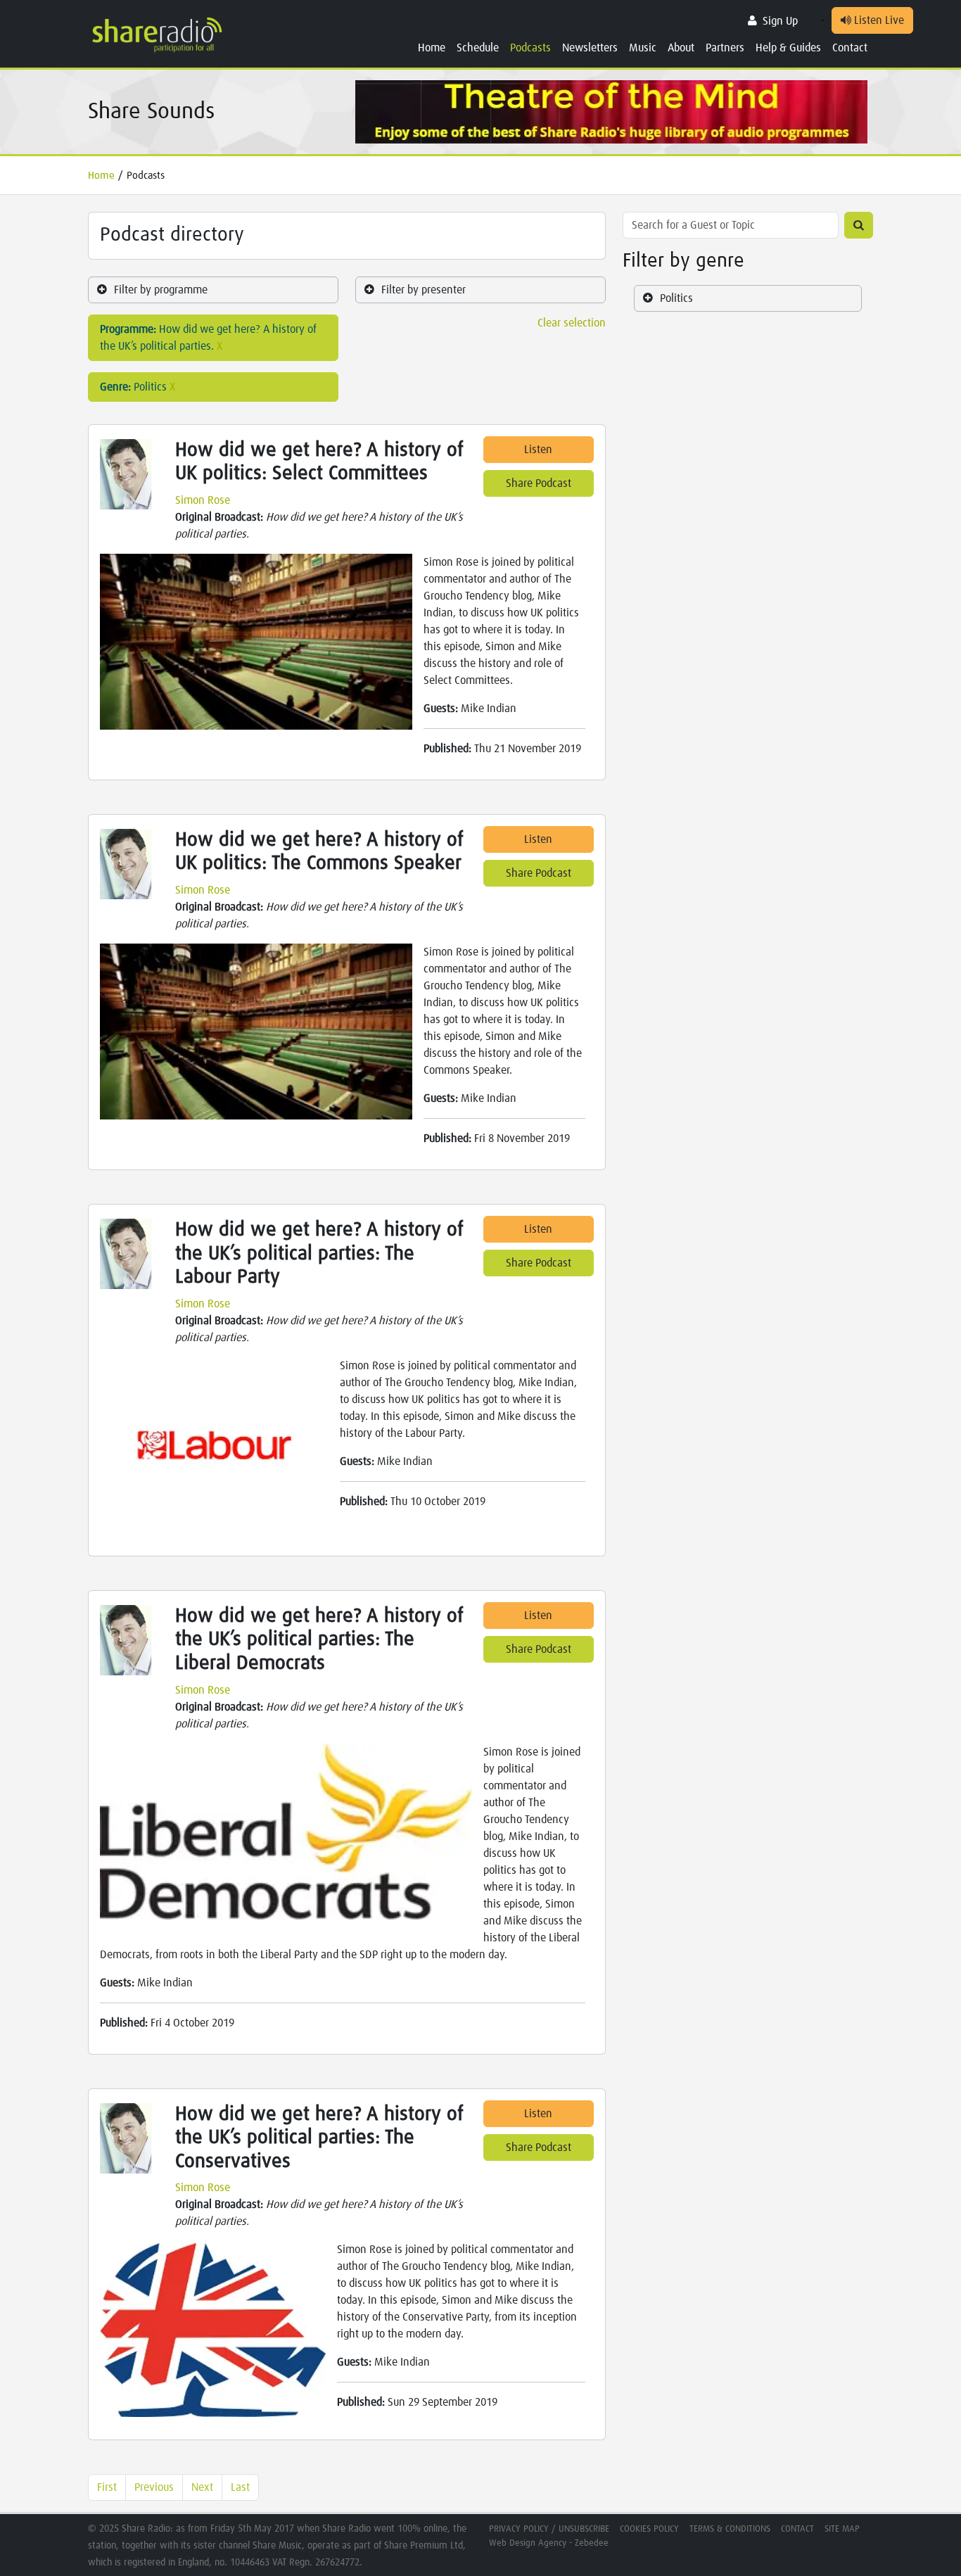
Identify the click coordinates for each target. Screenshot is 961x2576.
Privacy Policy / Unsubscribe (549, 2529)
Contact (850, 48)
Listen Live (878, 20)
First (107, 2487)
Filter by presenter (424, 290)
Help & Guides (788, 48)
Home (432, 48)
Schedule (478, 48)
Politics (676, 298)
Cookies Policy (649, 2529)
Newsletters (590, 48)
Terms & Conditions (730, 2529)
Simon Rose (203, 500)
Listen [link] (538, 450)
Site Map (842, 2529)
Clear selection (572, 323)
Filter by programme (161, 290)
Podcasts (530, 48)
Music (643, 48)
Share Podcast (539, 483)
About (681, 48)
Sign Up (780, 21)
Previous (154, 2487)
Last (240, 2487)
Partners (725, 48)
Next (202, 2487)
